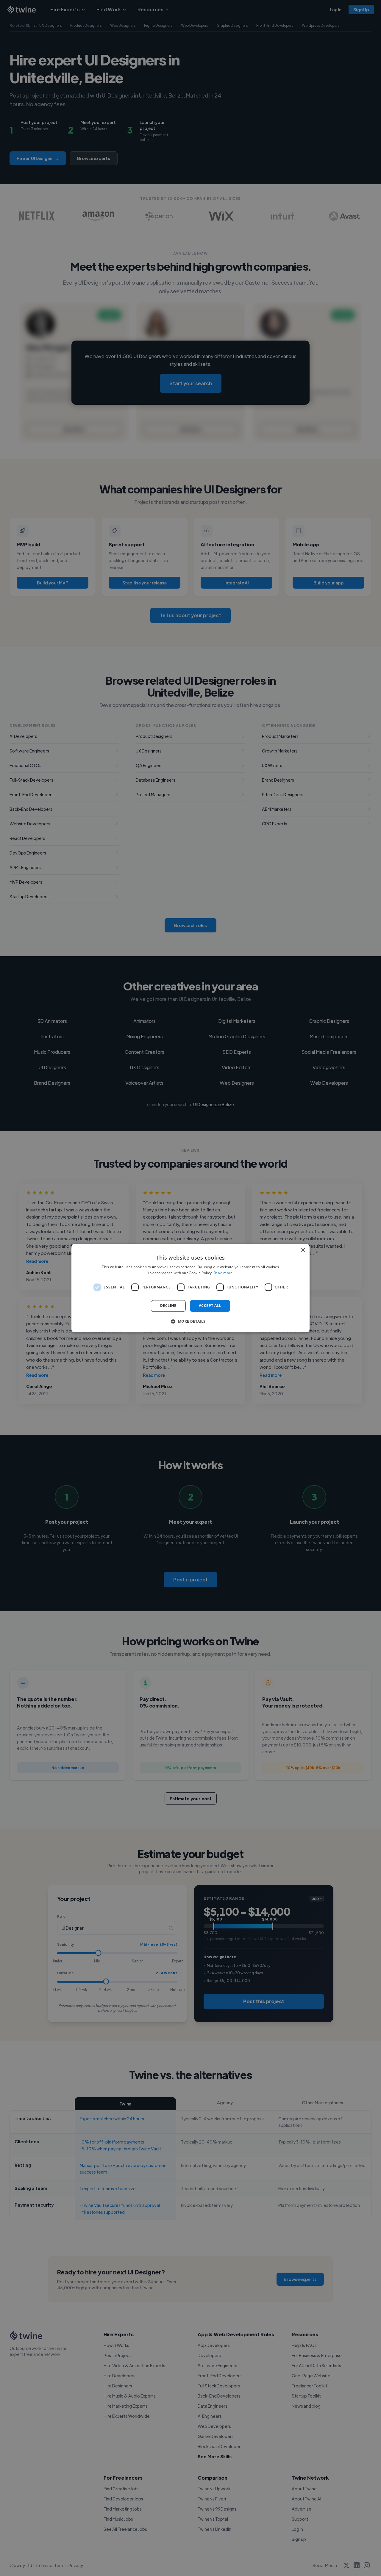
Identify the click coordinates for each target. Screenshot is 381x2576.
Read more (223, 1273)
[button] (190, 1321)
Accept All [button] (210, 1306)
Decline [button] (168, 1306)
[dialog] (190, 1288)
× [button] (303, 1250)
